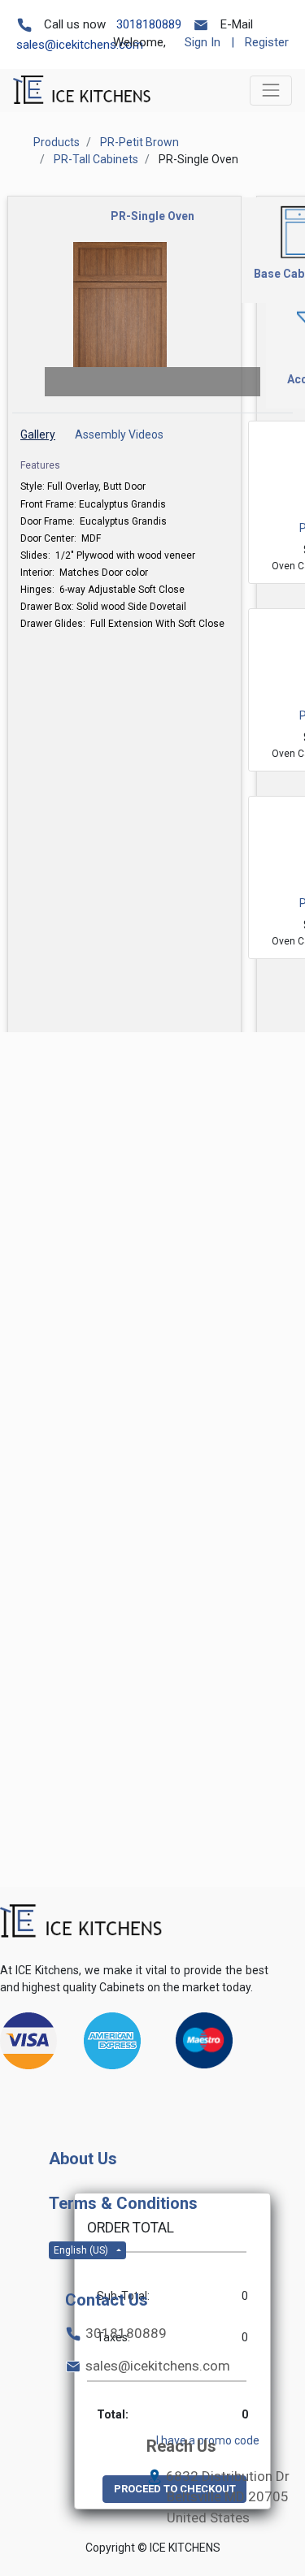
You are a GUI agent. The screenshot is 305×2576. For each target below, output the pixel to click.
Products (57, 142)
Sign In (203, 42)
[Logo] (81, 1922)
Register (267, 42)
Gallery (38, 434)
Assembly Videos (119, 434)
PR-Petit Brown (139, 142)
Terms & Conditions (123, 2203)
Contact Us (107, 2300)
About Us (83, 2159)
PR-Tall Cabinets (96, 159)
